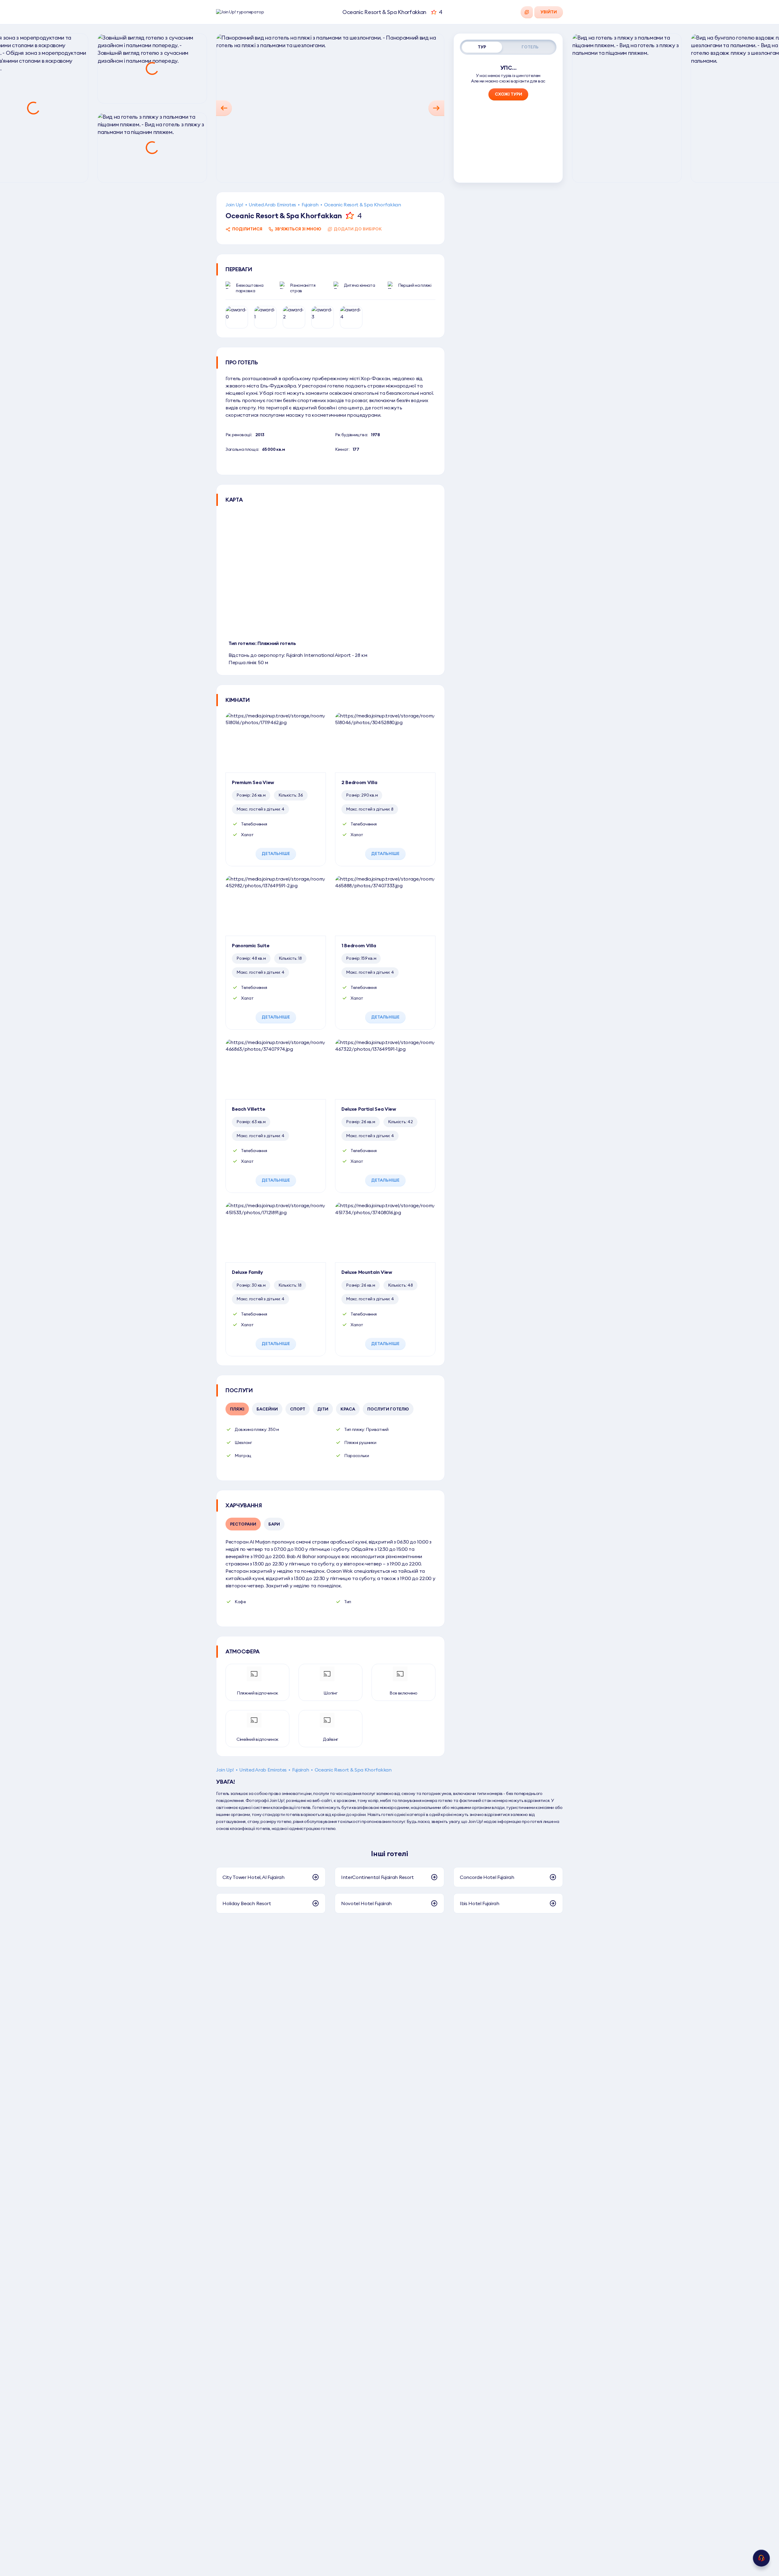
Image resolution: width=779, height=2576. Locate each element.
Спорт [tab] (298, 1409)
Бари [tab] (274, 1524)
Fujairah (310, 205)
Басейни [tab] (267, 1409)
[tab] (482, 47)
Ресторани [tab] (243, 1524)
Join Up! (234, 205)
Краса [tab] (348, 1409)
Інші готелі (389, 1853)
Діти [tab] (323, 1409)
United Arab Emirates (272, 205)
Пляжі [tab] (237, 1409)
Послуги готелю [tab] (388, 1409)
